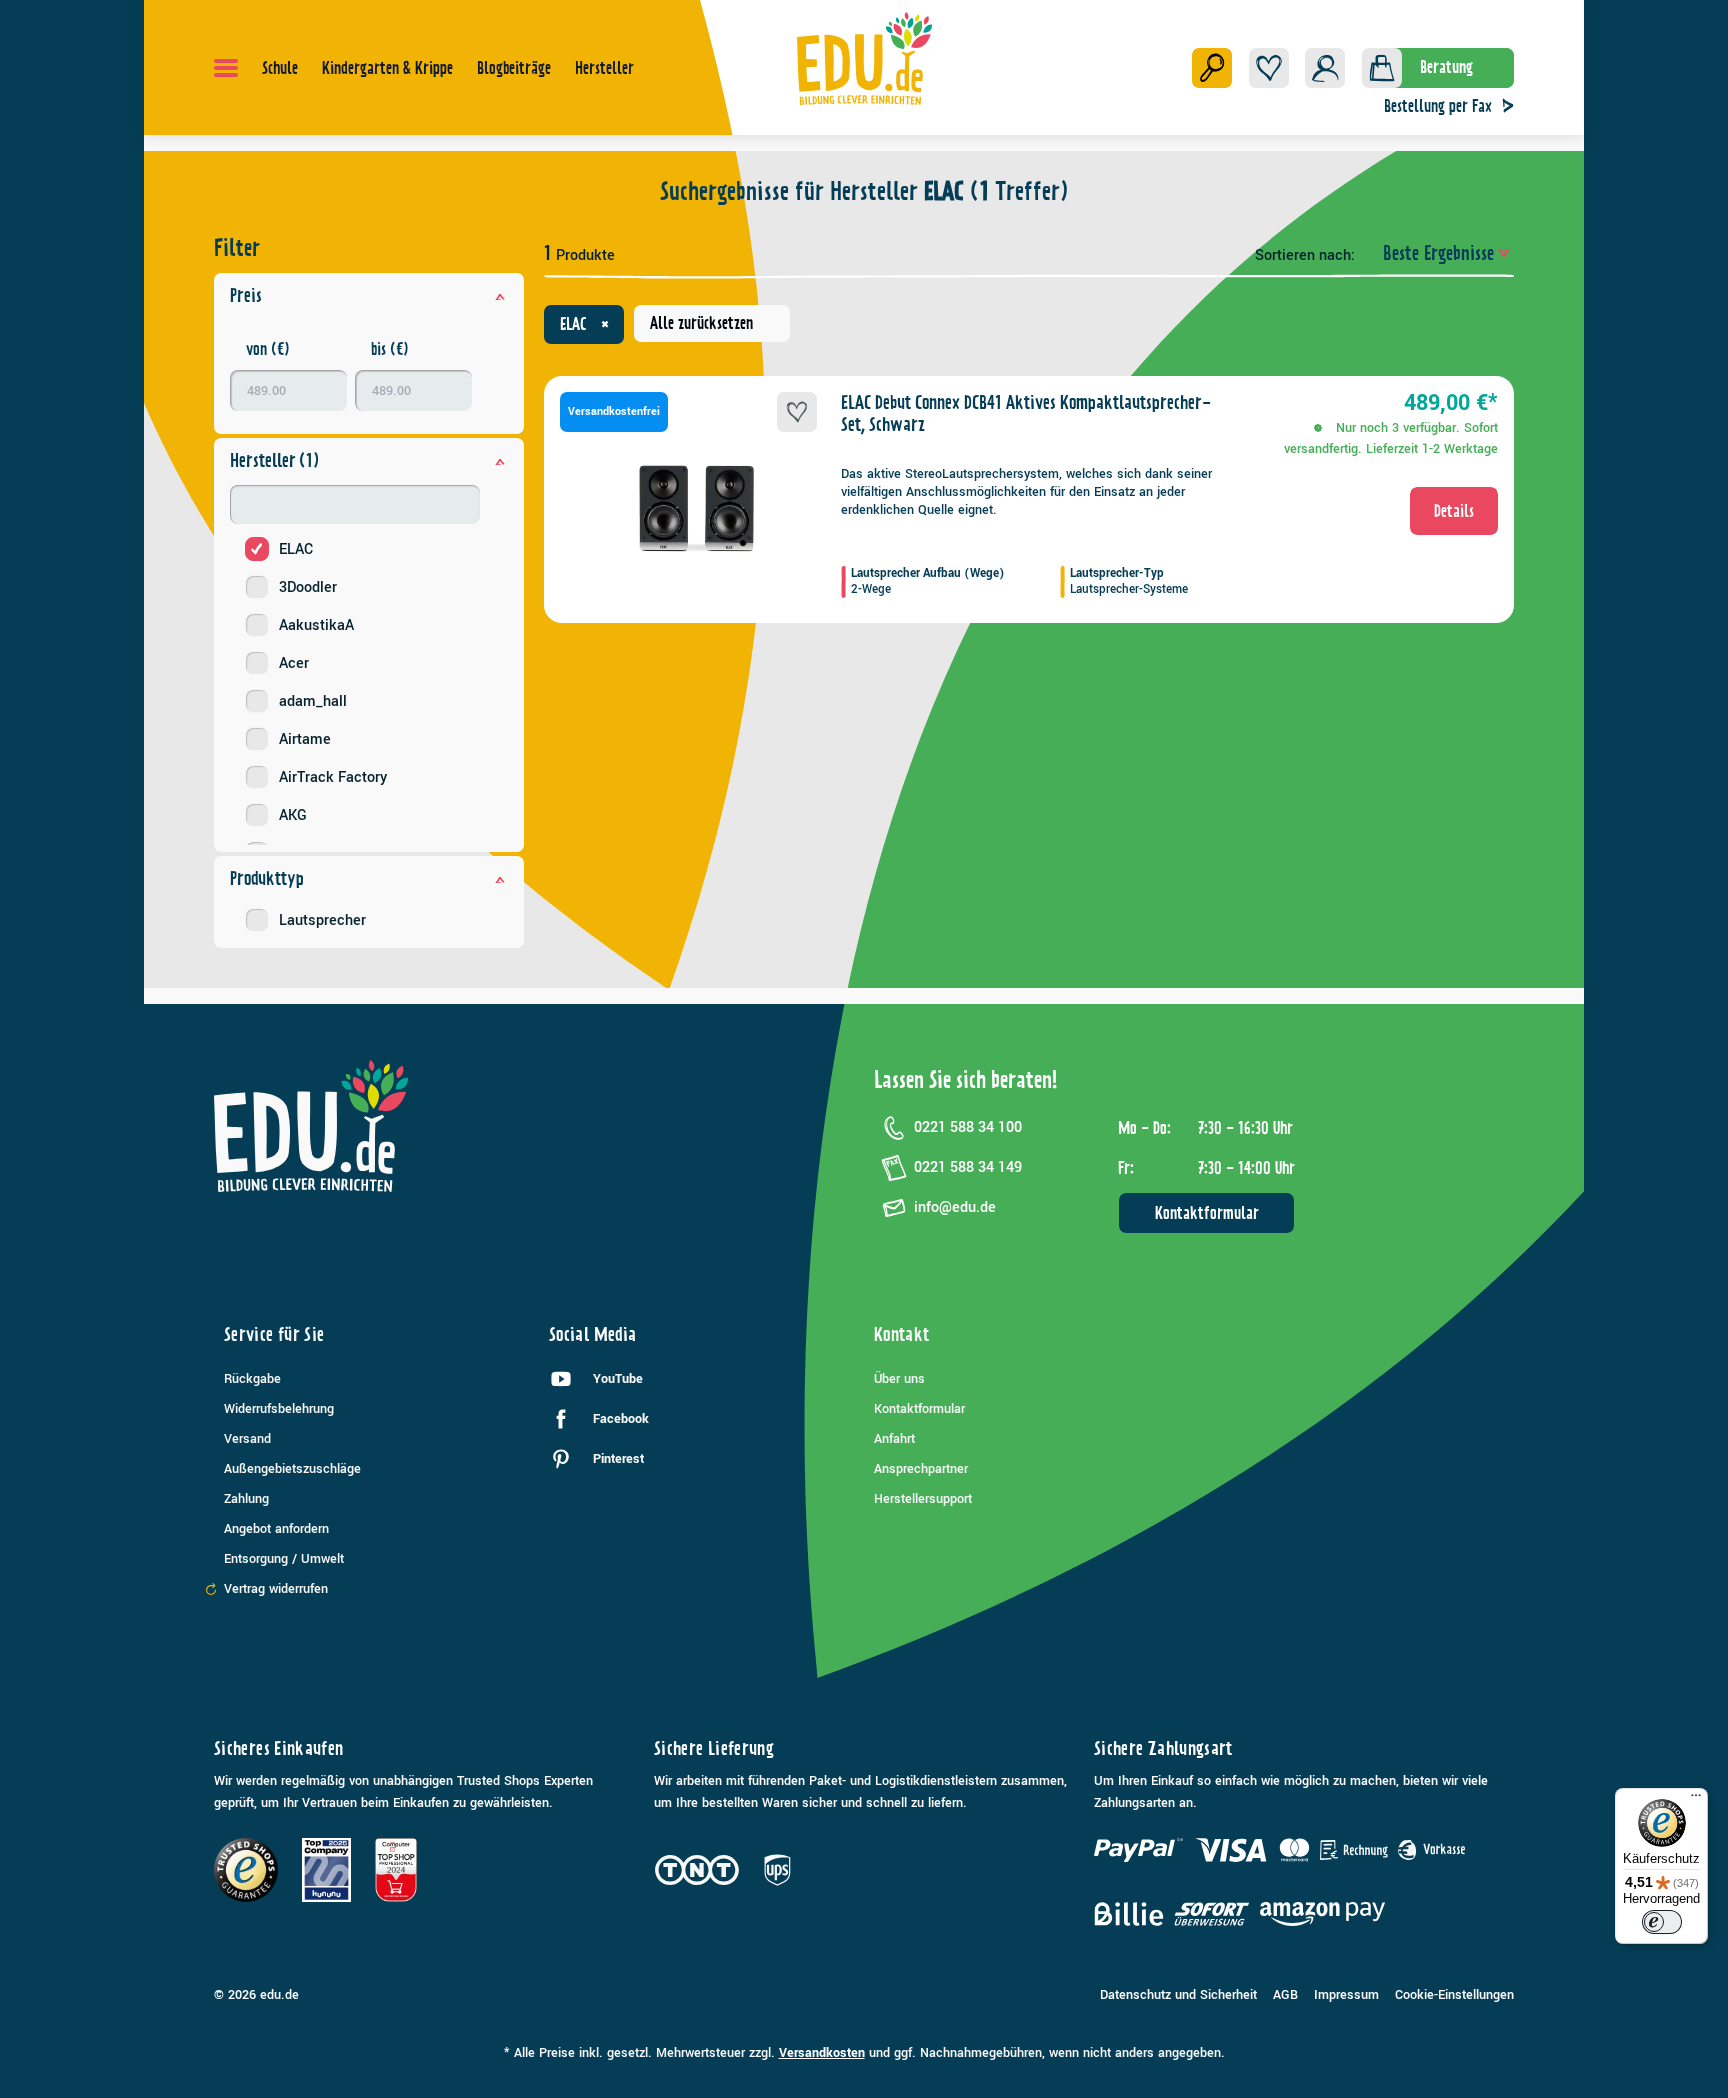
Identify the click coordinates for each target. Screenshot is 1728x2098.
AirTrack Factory (333, 777)
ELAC (296, 549)
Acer (294, 663)
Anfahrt (894, 1439)
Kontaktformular (1207, 1213)
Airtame (305, 739)
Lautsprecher (322, 920)
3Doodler (308, 587)
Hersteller (275, 460)
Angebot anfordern (276, 1529)
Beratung (1446, 67)
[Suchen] (1212, 68)
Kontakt (902, 1334)
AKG (293, 815)
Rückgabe (252, 1379)
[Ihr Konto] (1325, 68)
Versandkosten (822, 2053)
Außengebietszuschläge (292, 1469)
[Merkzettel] (1269, 68)
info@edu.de (955, 1207)
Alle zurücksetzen (701, 323)
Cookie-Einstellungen (1454, 1995)
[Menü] (226, 68)
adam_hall (313, 701)
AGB (1285, 1995)
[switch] (1662, 1922)
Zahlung (246, 1499)
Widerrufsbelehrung (279, 1409)
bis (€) (390, 349)
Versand (247, 1439)
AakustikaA (316, 625)
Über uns (899, 1379)
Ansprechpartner (921, 1469)
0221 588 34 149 (968, 1167)
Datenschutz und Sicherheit (1178, 1995)
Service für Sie (274, 1334)
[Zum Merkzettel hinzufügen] (797, 412)
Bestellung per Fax (1438, 106)
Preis (246, 295)
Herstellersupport (923, 1499)
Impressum (1346, 1995)
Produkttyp (267, 878)
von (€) (268, 349)
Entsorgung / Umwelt (284, 1559)
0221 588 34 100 (968, 1127)
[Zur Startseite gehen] (864, 58)
